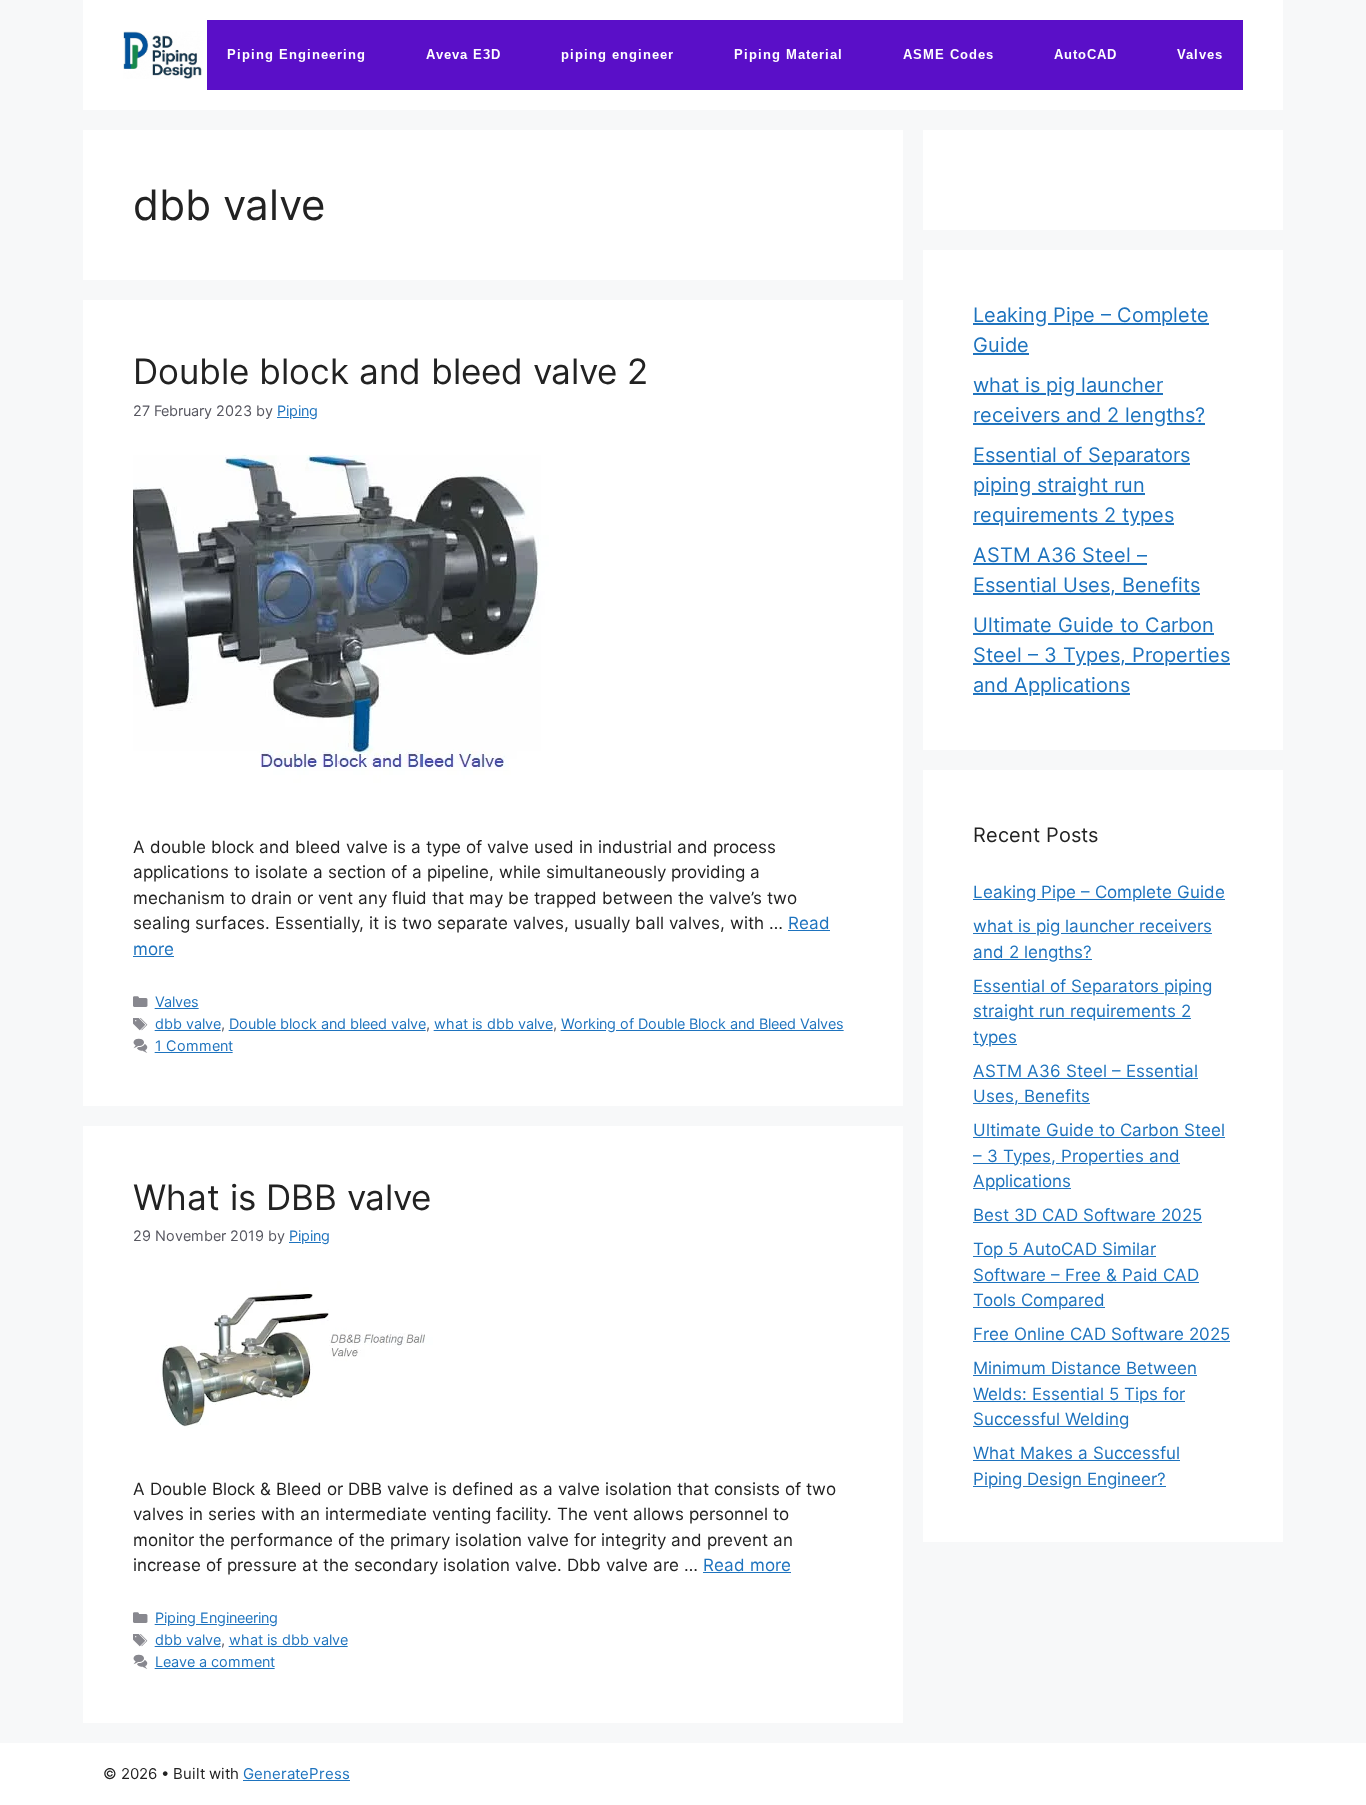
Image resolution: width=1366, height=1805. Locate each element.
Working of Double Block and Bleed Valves (702, 1023)
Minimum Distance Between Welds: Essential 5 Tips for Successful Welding (1085, 1393)
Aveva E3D (463, 54)
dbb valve (188, 1023)
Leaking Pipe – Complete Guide (1099, 892)
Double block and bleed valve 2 (390, 371)
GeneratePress (296, 1773)
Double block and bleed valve (327, 1023)
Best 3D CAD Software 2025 (1087, 1215)
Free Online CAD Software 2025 (1101, 1334)
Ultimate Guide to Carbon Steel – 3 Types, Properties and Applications (1101, 655)
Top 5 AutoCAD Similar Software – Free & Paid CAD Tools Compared (1086, 1274)
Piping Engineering (296, 54)
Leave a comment (215, 1661)
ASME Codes (948, 54)
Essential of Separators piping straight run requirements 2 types (1081, 485)
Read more (747, 1565)
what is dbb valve (493, 1023)
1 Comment (194, 1045)
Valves (1200, 54)
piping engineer (617, 54)
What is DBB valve (282, 1197)
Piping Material (788, 54)
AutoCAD (1085, 54)
